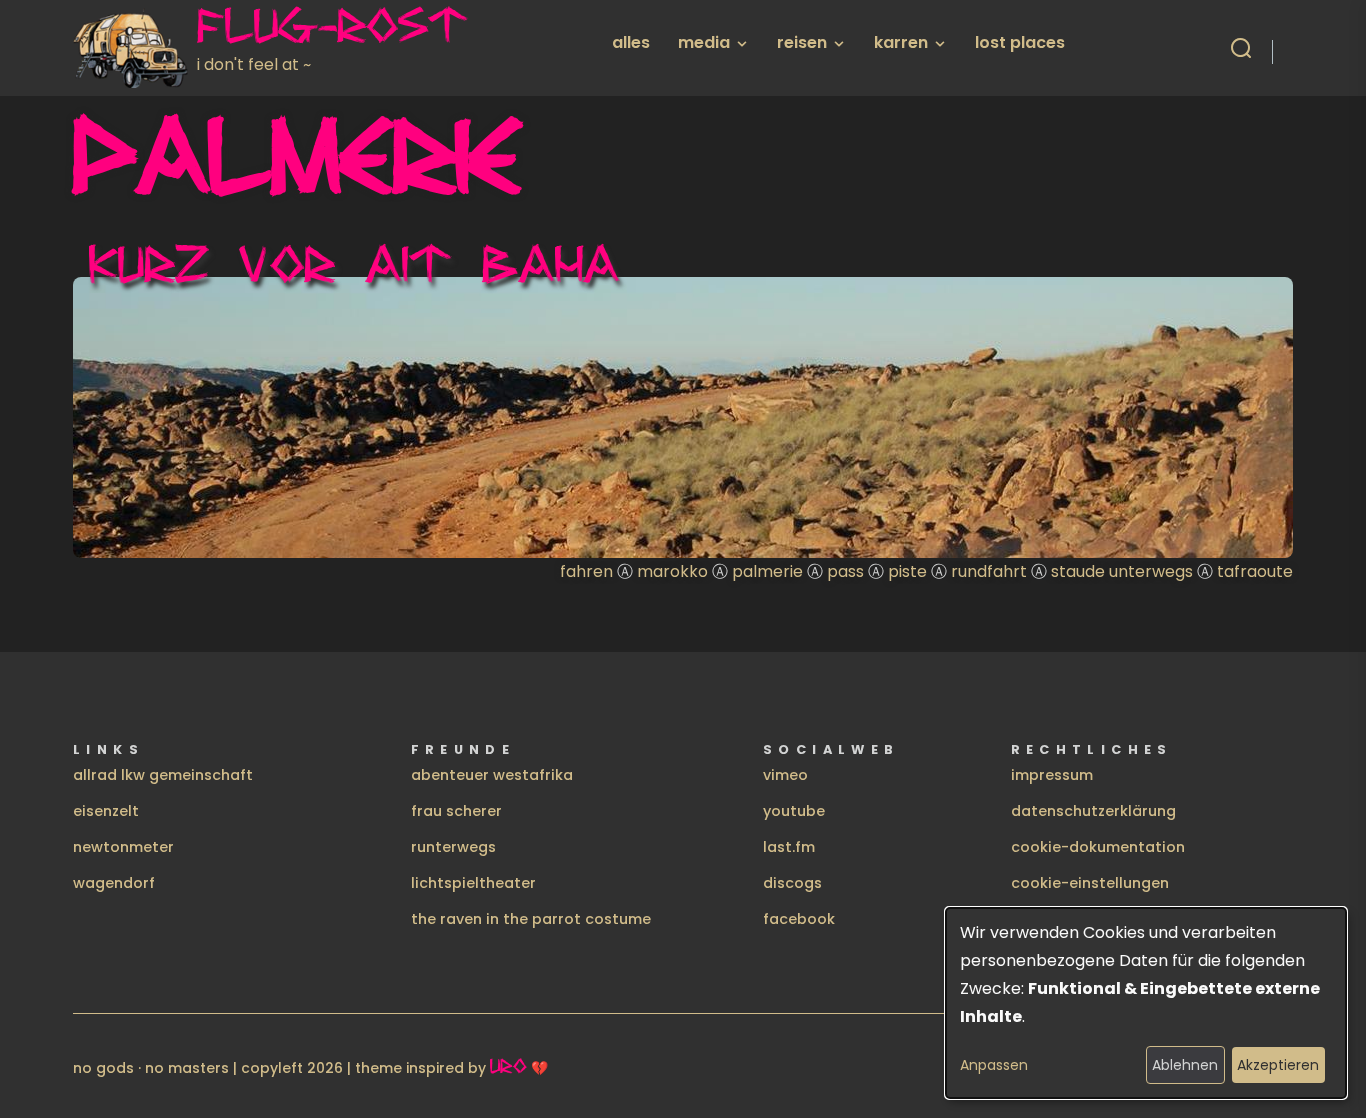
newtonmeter (123, 847)
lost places (1020, 42)
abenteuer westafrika (492, 775)
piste (907, 571)
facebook (799, 919)
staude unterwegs (1122, 571)
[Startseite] (135, 48)
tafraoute (1255, 571)
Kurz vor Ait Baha (354, 263)
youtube (794, 811)
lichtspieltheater (473, 883)
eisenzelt (106, 811)
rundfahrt (989, 571)
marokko (672, 571)
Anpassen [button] (994, 1065)
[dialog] (1146, 1003)
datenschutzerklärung (1093, 811)
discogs (792, 883)
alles (631, 42)
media (704, 42)
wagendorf (114, 883)
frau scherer (456, 811)
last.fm (789, 847)
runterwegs (453, 847)
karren (901, 42)
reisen (802, 42)
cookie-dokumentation (1098, 847)
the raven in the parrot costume (531, 919)
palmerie (767, 571)
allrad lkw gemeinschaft (163, 775)
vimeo (785, 775)
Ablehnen (1185, 1065)
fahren (586, 571)
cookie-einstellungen (1090, 883)
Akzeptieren (1278, 1065)
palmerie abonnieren (81, 594)
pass (845, 571)
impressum (1052, 775)
